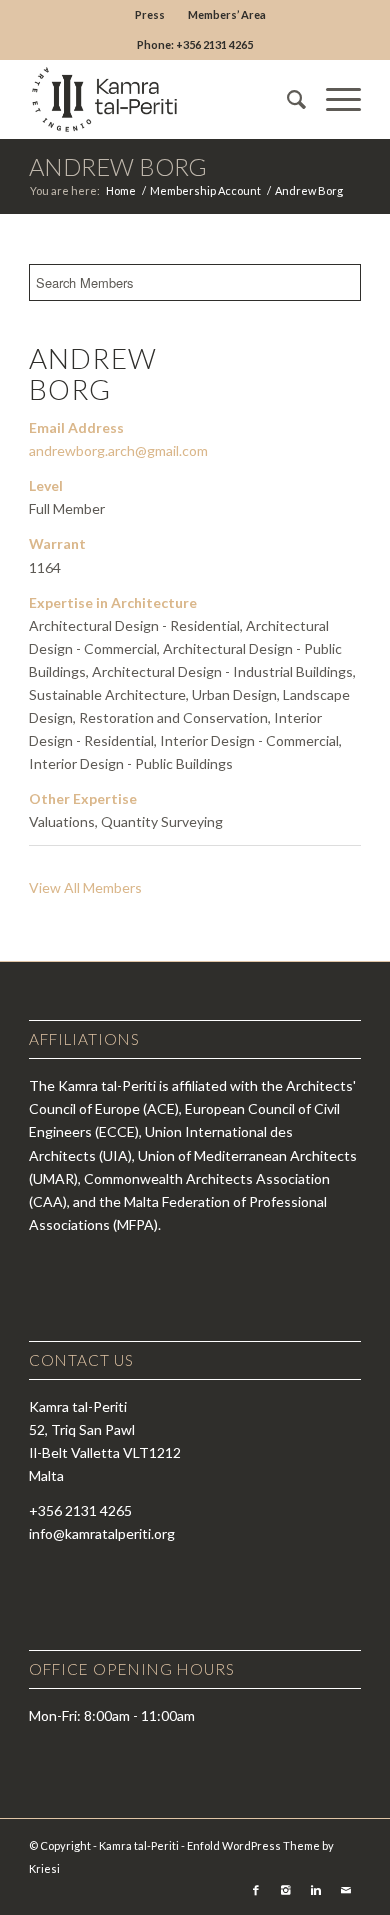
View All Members (85, 887)
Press (150, 14)
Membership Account (205, 190)
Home (121, 190)
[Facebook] (256, 1890)
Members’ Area (227, 14)
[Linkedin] (316, 1890)
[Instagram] (286, 1890)
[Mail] (346, 1890)
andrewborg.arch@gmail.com (118, 450)
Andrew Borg (118, 166)
